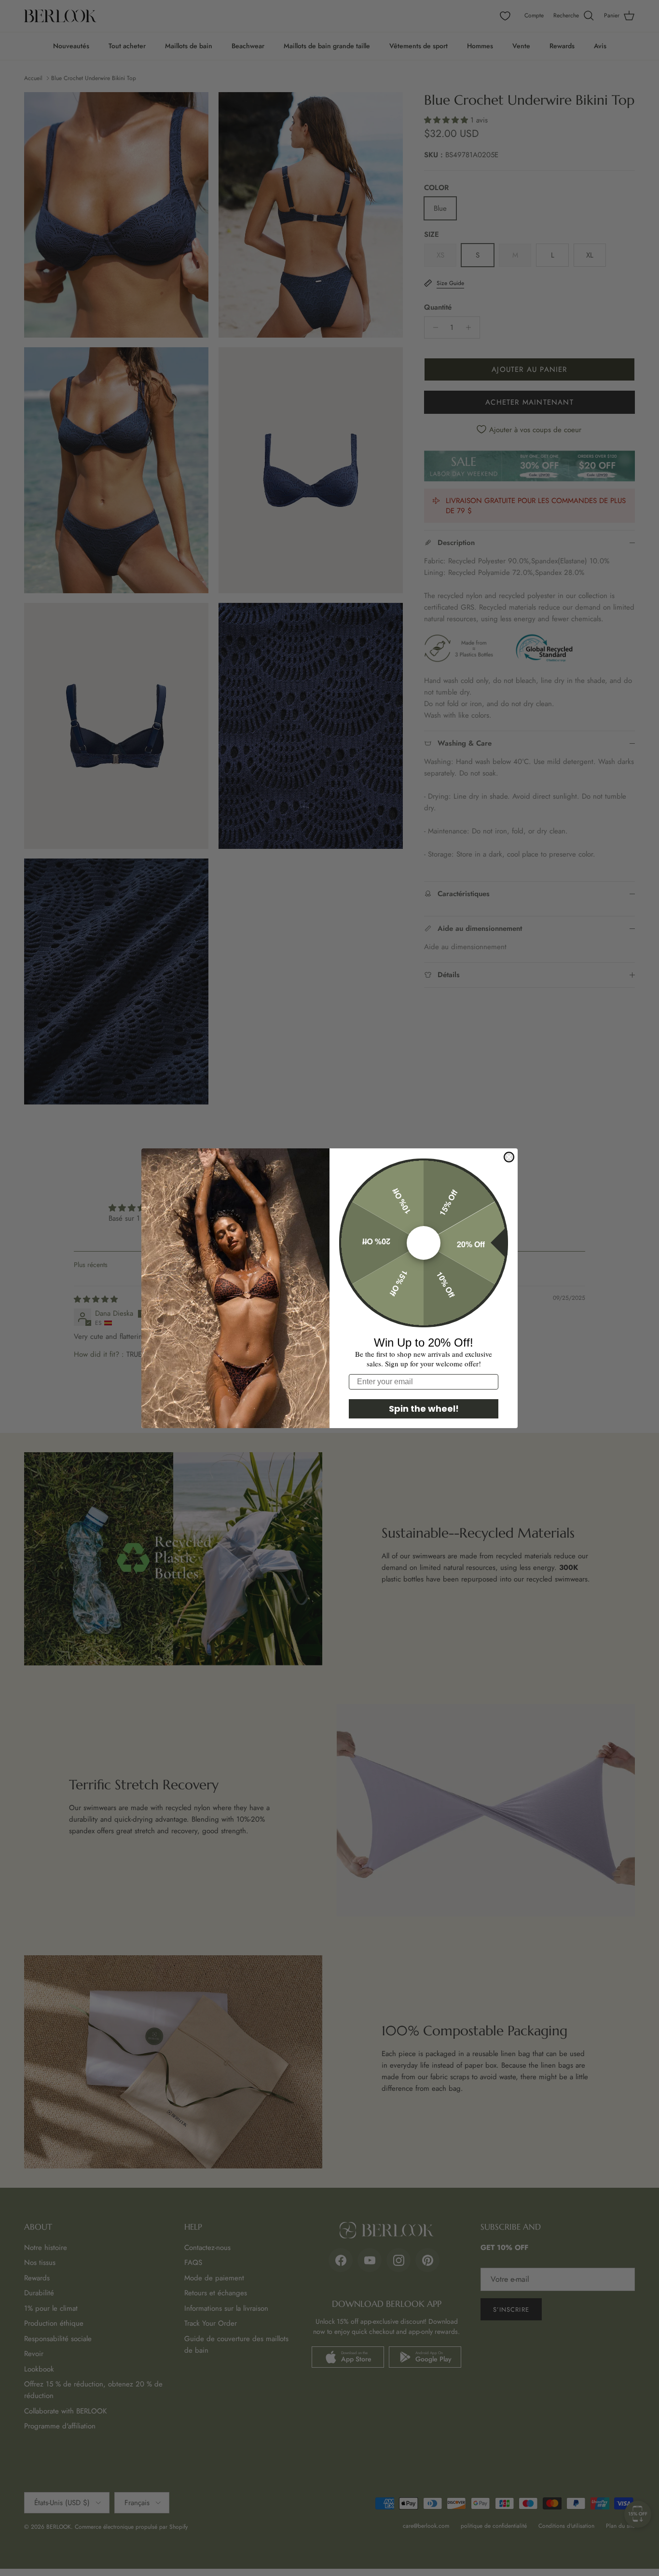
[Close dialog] (509, 1157)
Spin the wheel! (424, 1409)
